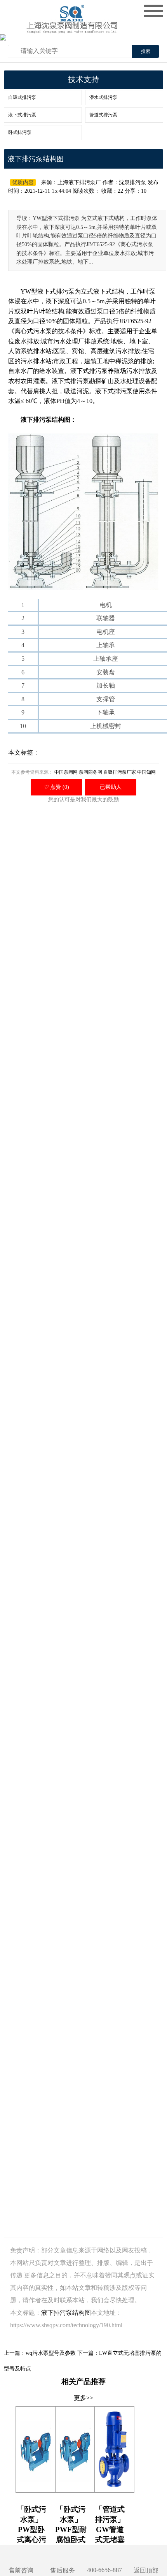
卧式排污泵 (20, 132)
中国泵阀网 (66, 772)
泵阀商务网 (90, 772)
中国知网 (146, 772)
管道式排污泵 (103, 115)
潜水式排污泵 (103, 97)
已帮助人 (111, 787)
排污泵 (98, 371)
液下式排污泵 (22, 115)
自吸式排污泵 (22, 97)
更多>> (83, 2398)
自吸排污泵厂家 (120, 772)
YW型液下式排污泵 (48, 291)
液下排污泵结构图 (66, 2313)
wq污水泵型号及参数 (51, 2353)
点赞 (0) (56, 787)
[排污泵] (74, 27)
